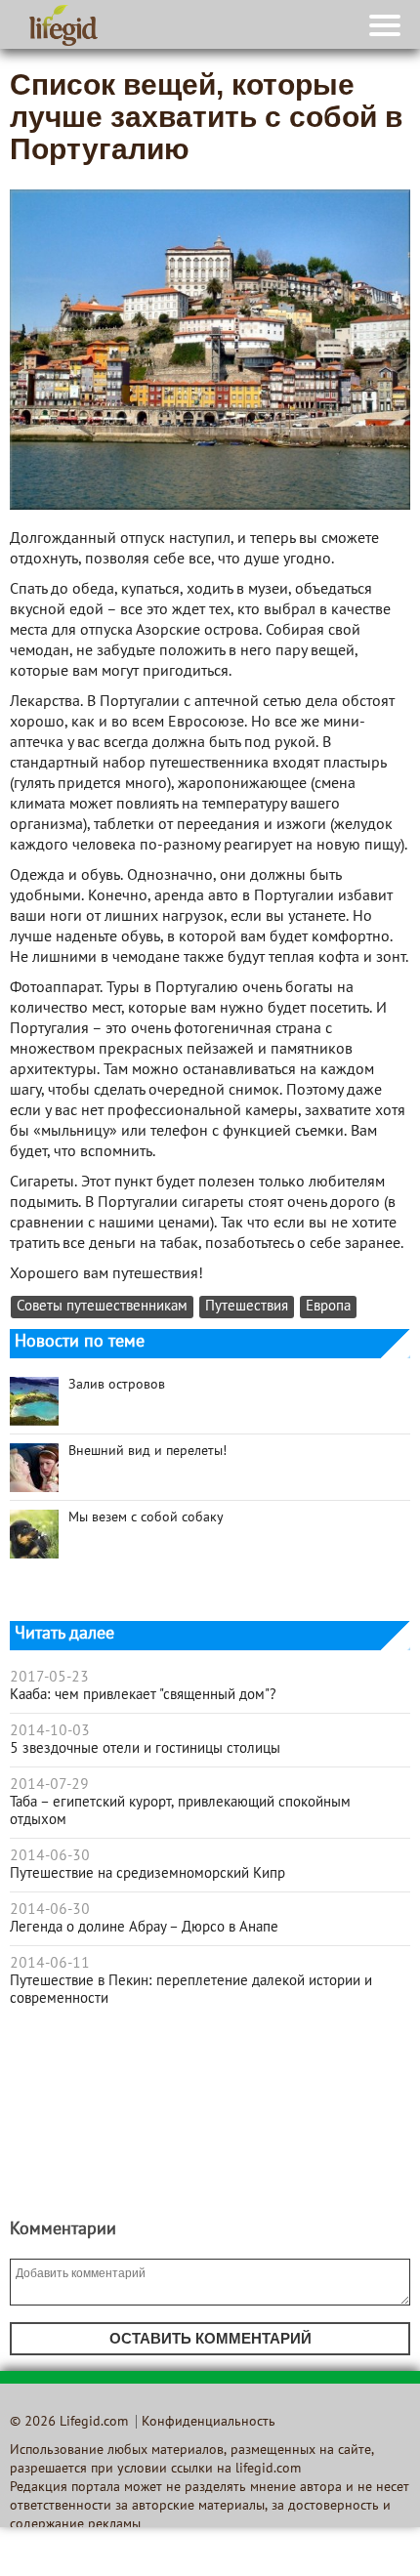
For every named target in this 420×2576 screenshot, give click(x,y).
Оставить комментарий (210, 2338)
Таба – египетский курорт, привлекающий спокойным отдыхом (180, 1811)
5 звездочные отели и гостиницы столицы (145, 1749)
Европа (328, 1307)
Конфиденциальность (209, 2422)
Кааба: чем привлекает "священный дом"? (143, 1695)
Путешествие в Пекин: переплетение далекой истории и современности (191, 1990)
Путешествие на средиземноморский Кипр (147, 1874)
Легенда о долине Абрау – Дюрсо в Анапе (144, 1928)
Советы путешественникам (102, 1307)
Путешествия (247, 1307)
